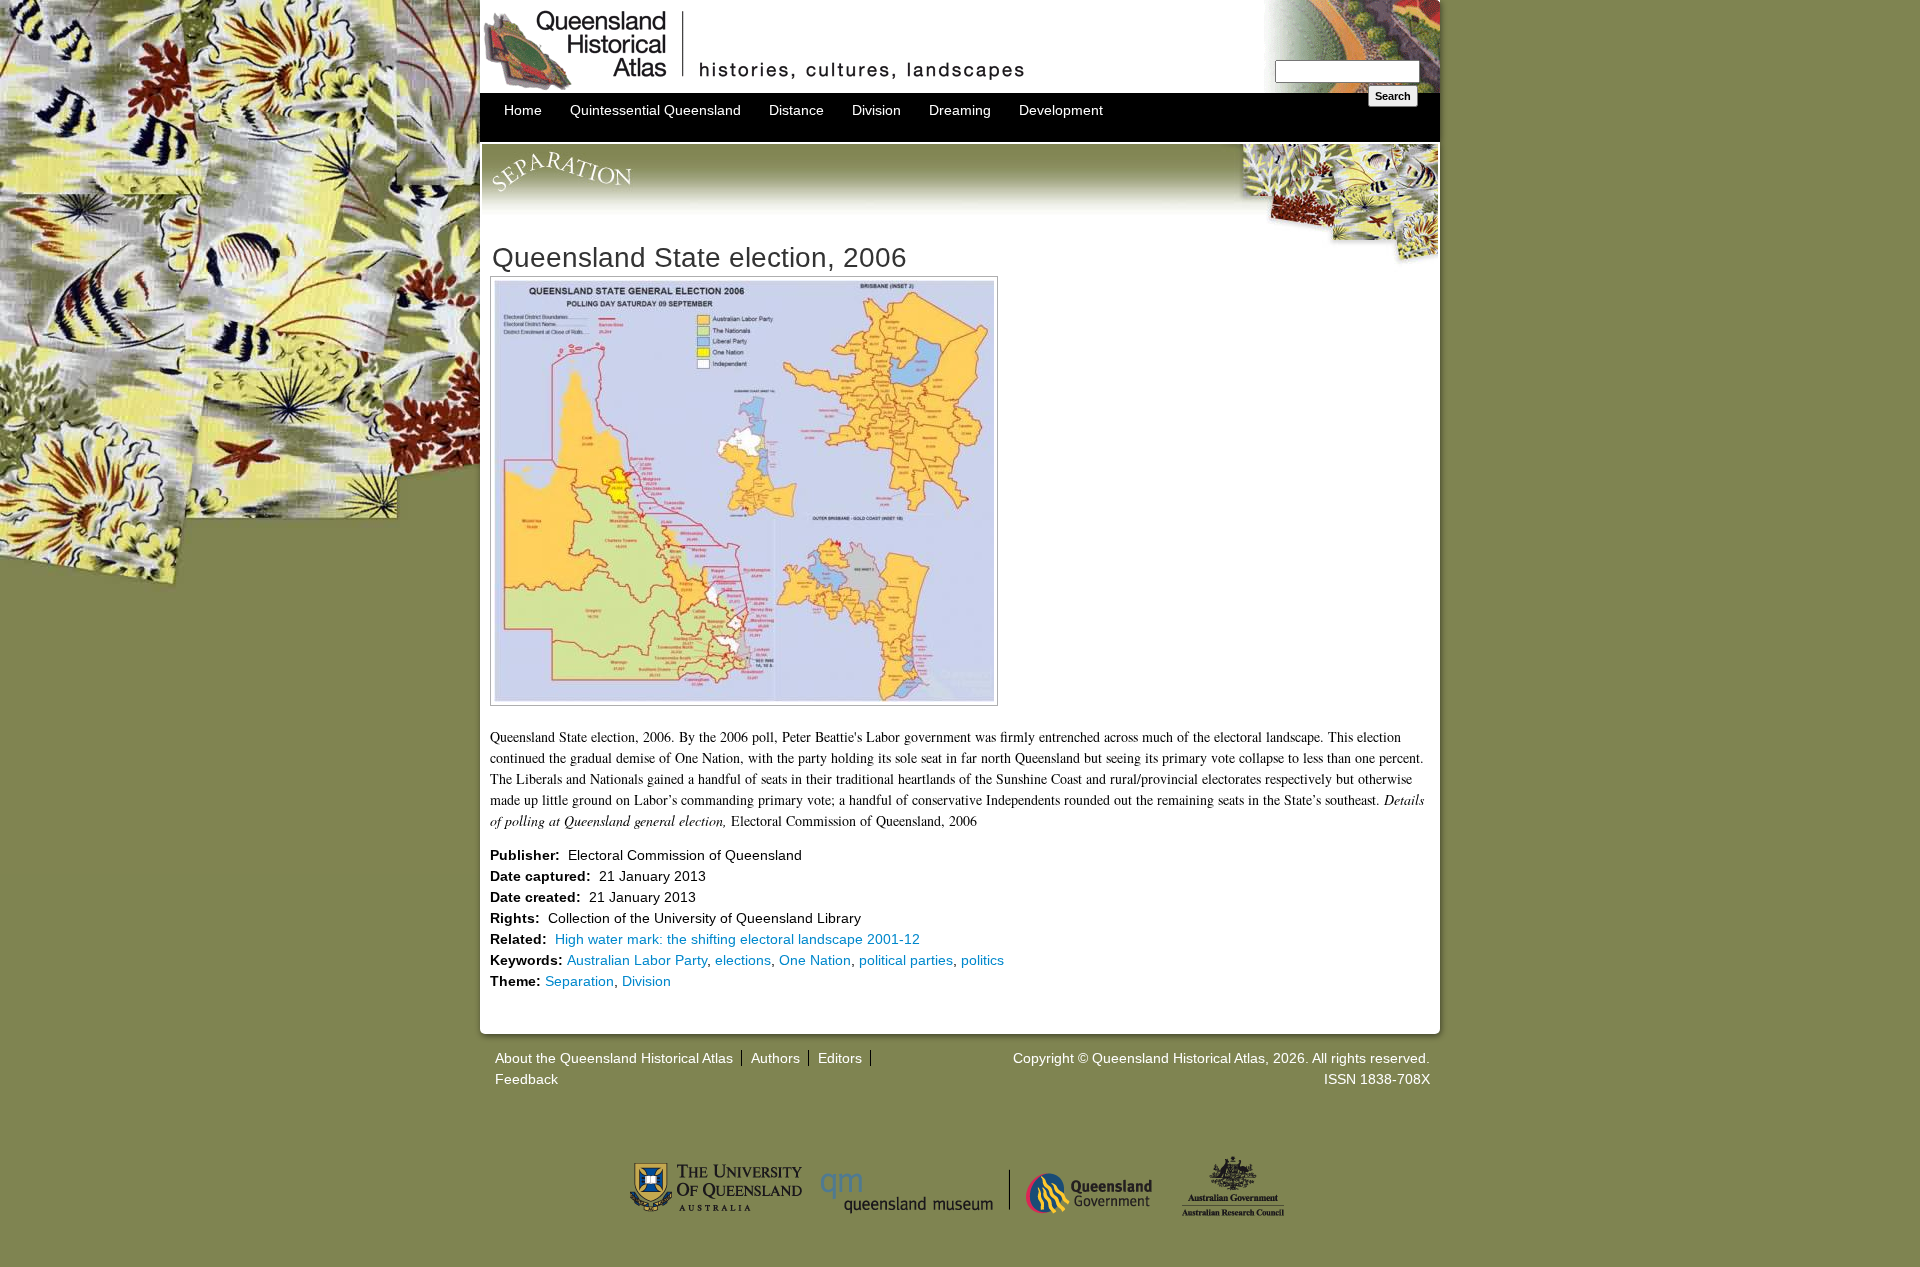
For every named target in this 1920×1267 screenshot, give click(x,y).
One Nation (815, 960)
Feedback (526, 1079)
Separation (579, 981)
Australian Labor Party (637, 960)
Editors (840, 1058)
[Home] (960, 88)
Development (1061, 110)
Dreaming (960, 110)
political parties (906, 960)
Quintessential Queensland (655, 110)
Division (876, 110)
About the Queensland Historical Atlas (614, 1058)
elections (743, 960)
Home (523, 110)
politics (982, 960)
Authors (775, 1058)
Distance (796, 110)
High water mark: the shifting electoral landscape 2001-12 (737, 939)
